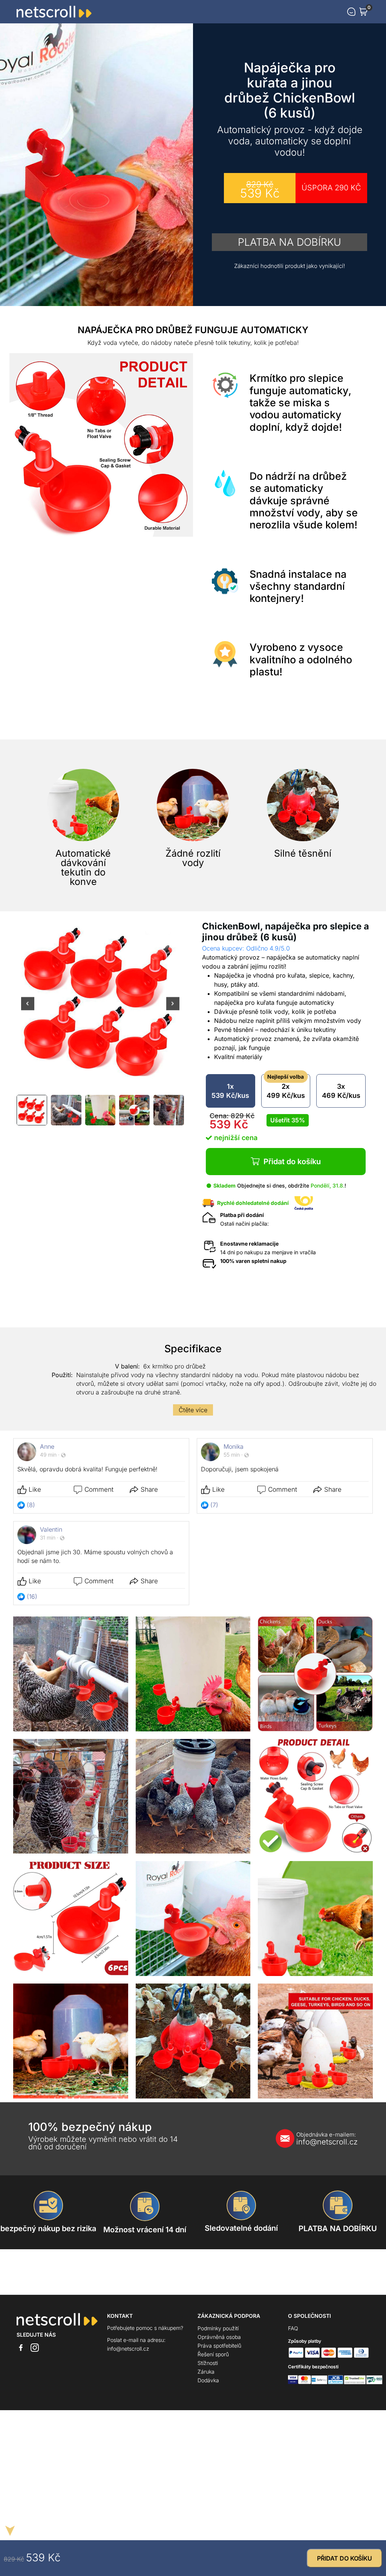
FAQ (293, 2328)
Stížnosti (208, 2363)
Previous (28, 1008)
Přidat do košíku (292, 1162)
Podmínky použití (218, 2328)
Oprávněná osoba (219, 2337)
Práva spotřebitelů (219, 2346)
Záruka (206, 2372)
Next (173, 1008)
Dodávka (208, 2380)
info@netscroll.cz (327, 2139)
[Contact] (351, 12)
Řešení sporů (213, 2354)
